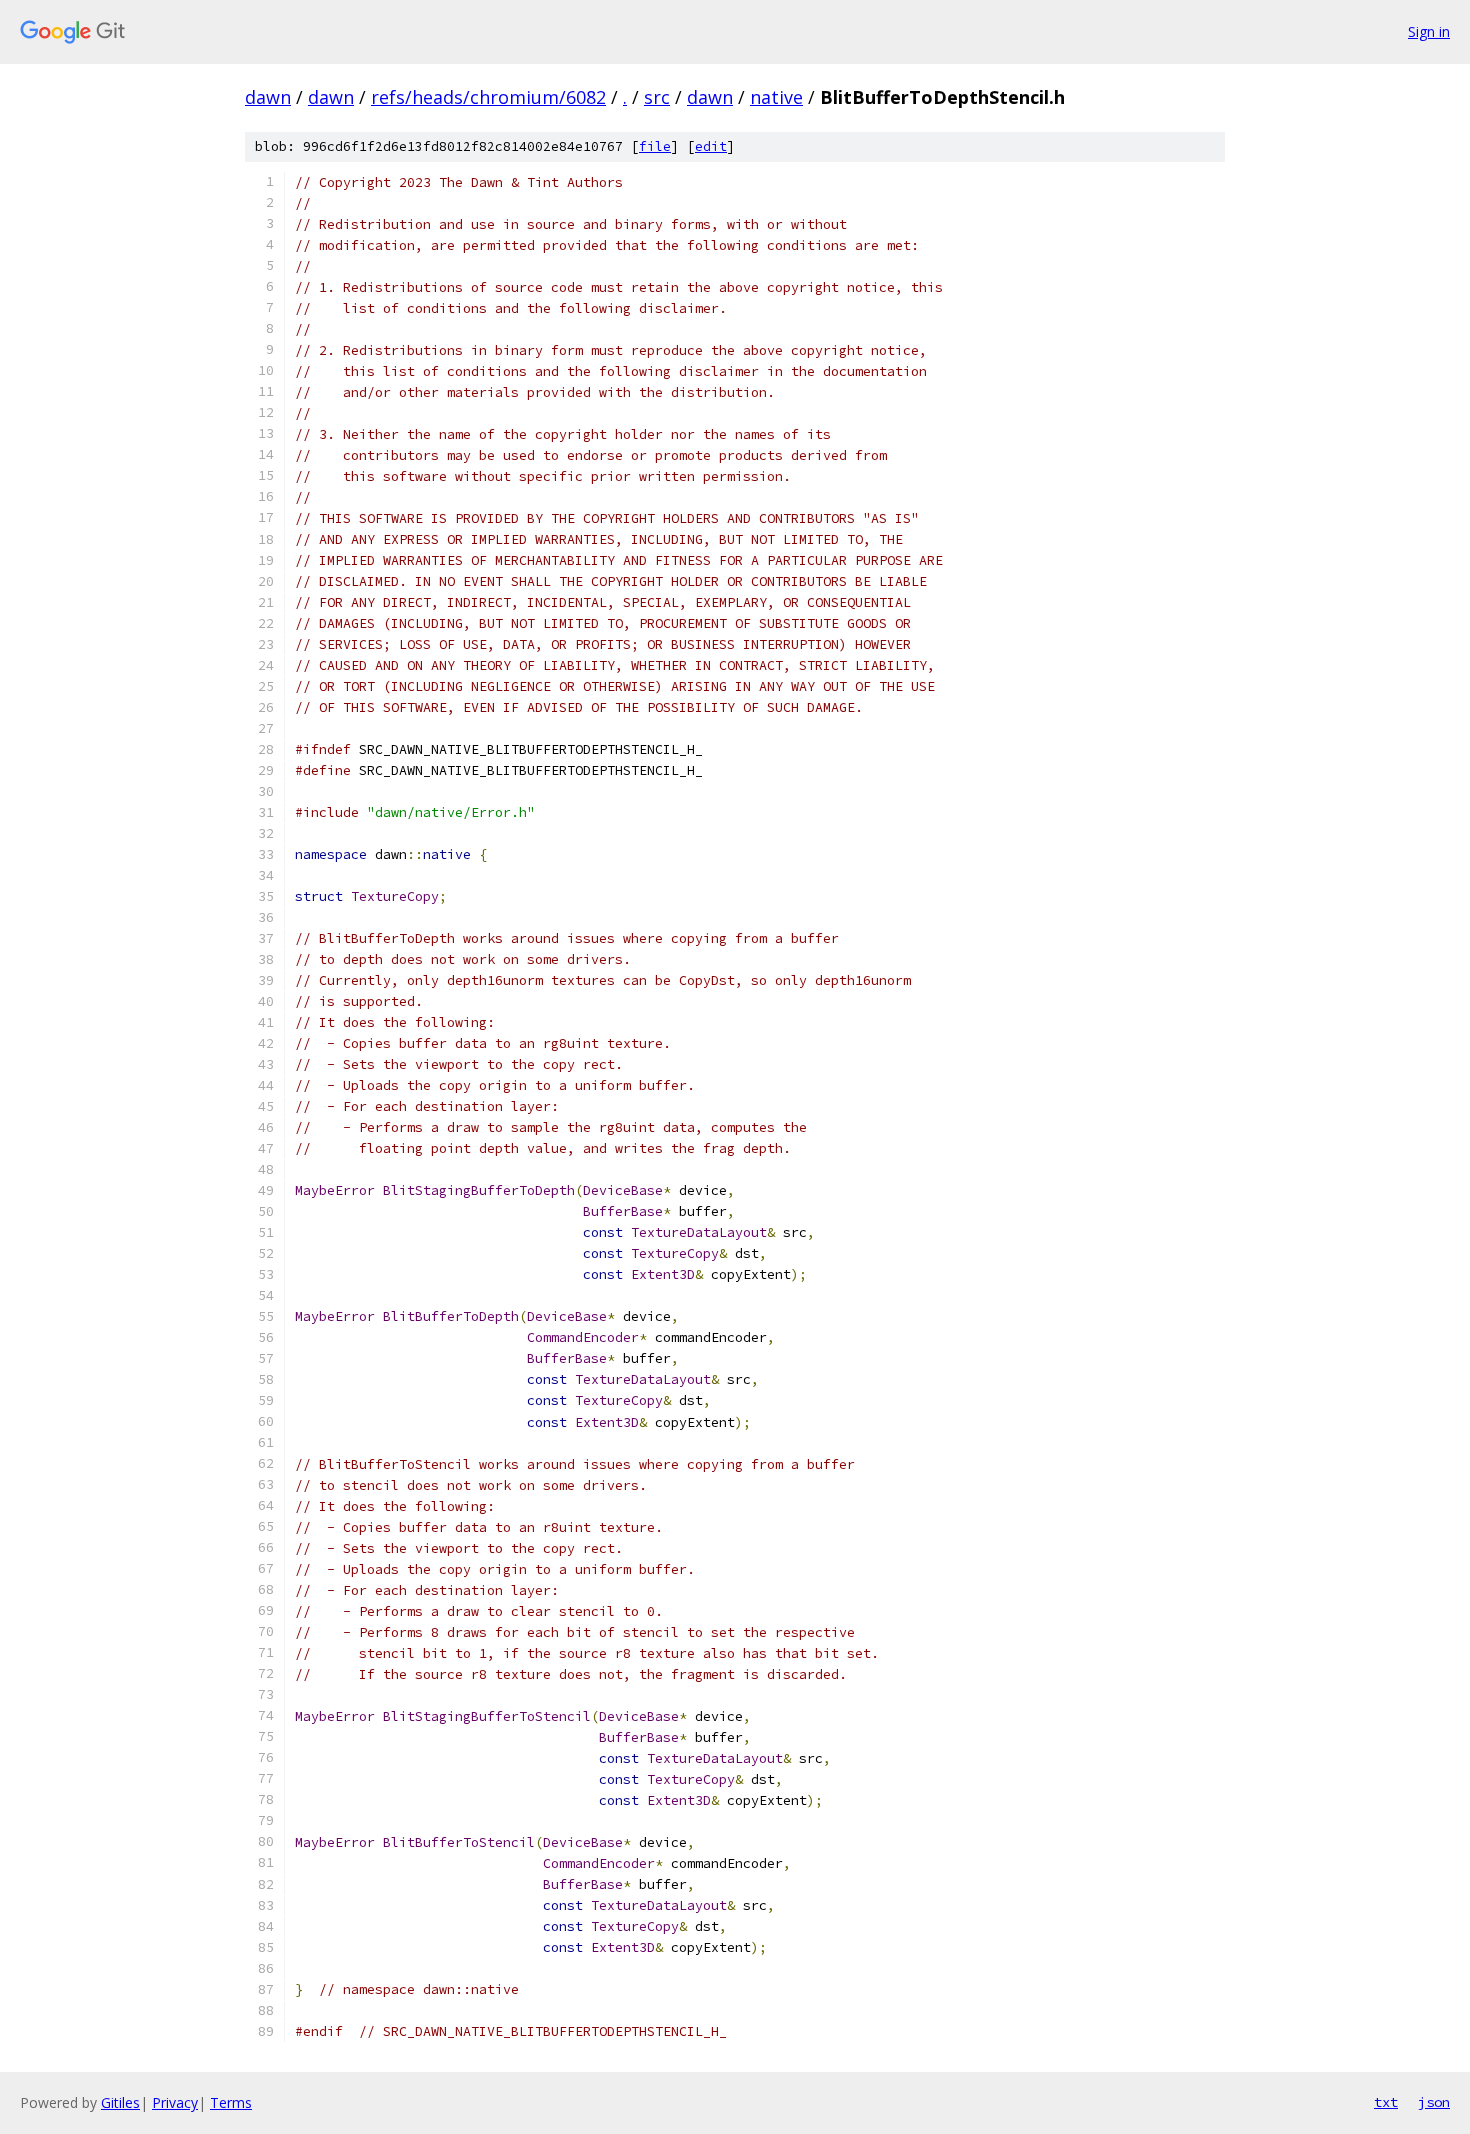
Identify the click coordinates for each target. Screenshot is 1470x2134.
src (657, 97)
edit (711, 146)
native (776, 97)
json (1434, 2102)
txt (1386, 2102)
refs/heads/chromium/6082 (488, 97)
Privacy (175, 2102)
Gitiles (120, 2102)
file (655, 146)
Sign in (1429, 31)
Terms (231, 2102)
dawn (268, 97)
